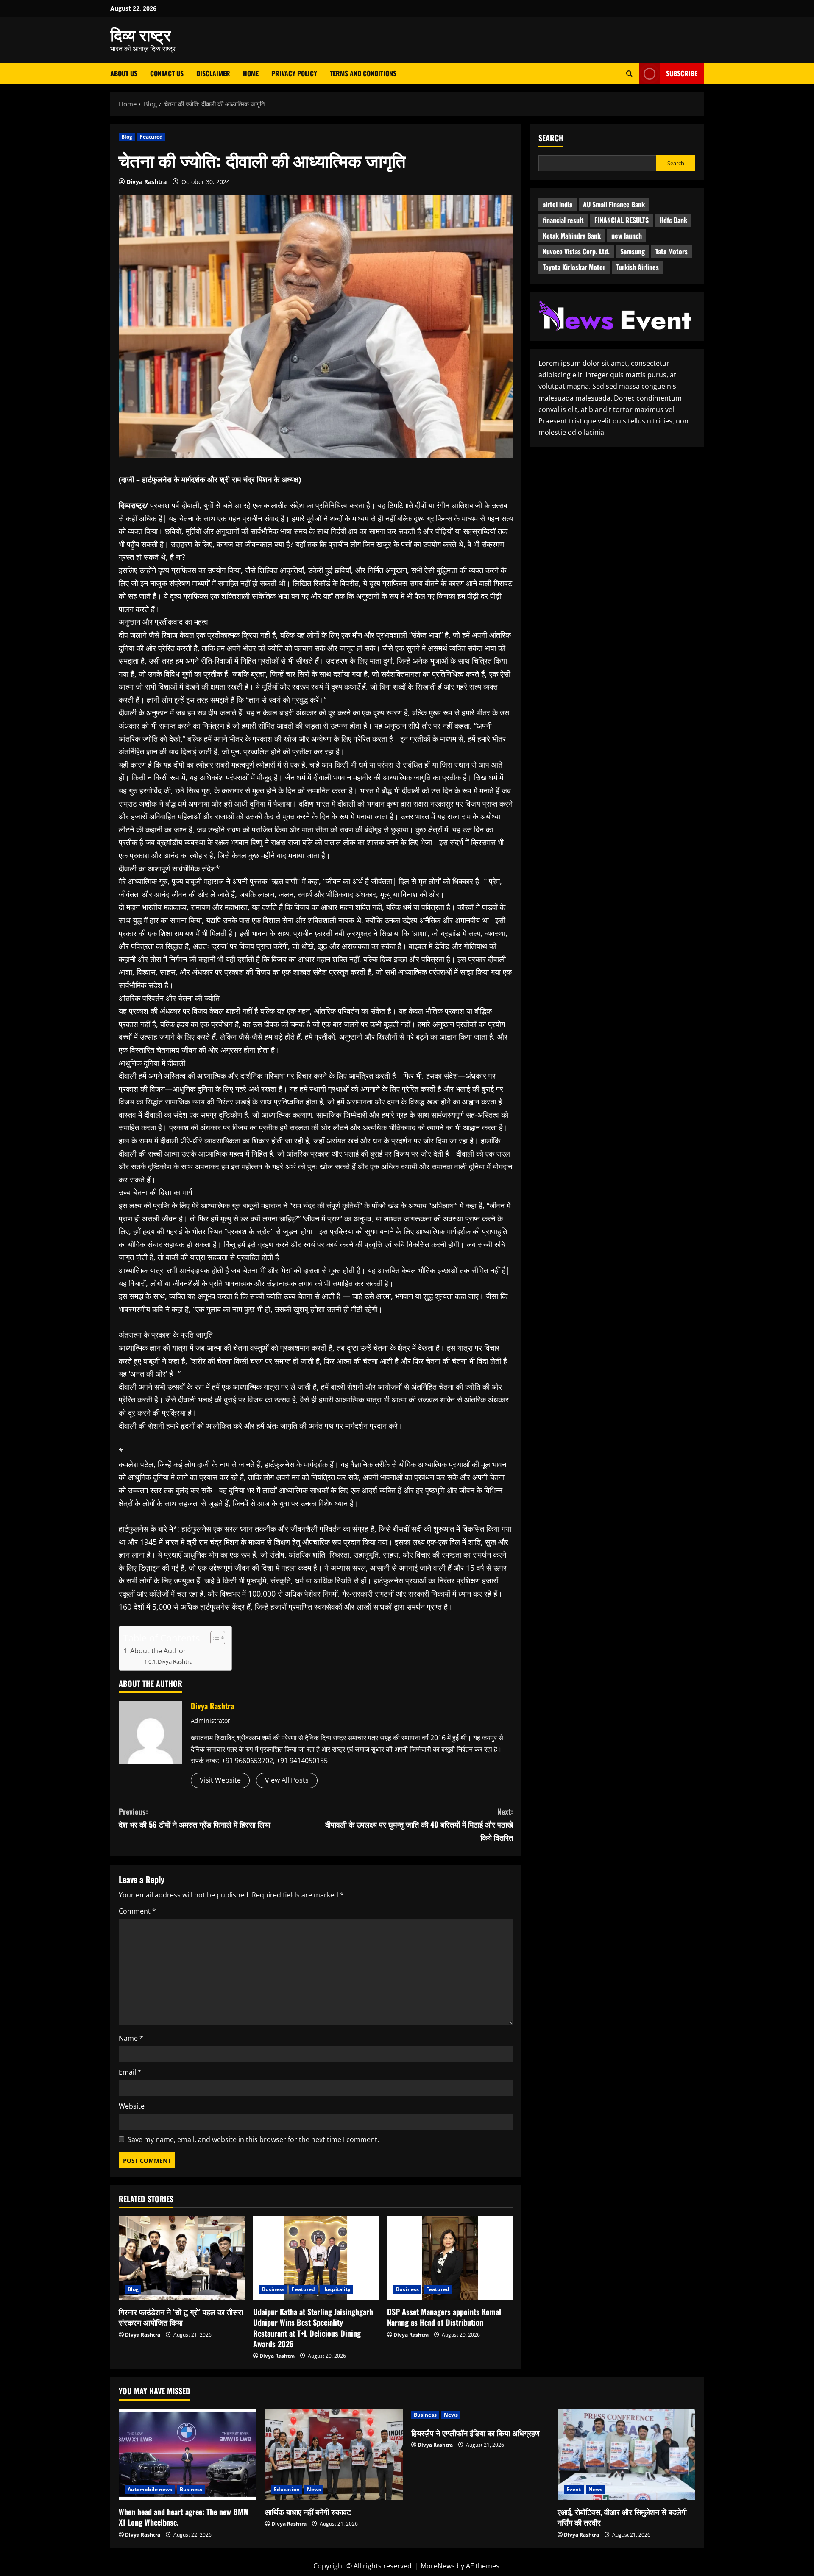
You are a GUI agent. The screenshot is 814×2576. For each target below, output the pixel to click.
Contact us (167, 73)
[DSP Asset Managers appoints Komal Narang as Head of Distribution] (450, 2258)
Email (130, 2072)
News (314, 2489)
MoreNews (438, 2566)
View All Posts (287, 1780)
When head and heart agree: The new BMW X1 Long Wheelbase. (184, 2517)
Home (251, 73)
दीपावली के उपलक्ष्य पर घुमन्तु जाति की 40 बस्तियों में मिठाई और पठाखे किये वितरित (419, 1824)
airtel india (558, 204)
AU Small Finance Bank (614, 204)
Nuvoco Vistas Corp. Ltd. (576, 251)
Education (287, 2489)
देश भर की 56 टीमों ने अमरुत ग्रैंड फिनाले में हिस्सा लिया (195, 1818)
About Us (124, 73)
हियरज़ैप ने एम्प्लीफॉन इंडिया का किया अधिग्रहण (475, 2433)
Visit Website (220, 1780)
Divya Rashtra (146, 182)
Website (132, 2106)
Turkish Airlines (637, 267)
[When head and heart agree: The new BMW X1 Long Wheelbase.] (188, 2455)
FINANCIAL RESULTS (622, 220)
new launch (627, 236)
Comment (137, 1911)
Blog (127, 137)
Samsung (633, 251)
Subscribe (682, 73)
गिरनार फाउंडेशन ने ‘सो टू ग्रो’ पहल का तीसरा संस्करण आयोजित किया (181, 2317)
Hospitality (336, 2289)
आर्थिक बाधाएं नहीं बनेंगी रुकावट (308, 2512)
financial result (563, 220)
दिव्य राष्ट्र (141, 34)
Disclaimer (213, 73)
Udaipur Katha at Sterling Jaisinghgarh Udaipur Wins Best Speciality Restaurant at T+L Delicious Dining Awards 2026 (313, 2328)
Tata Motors (672, 251)
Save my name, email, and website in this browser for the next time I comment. (253, 2139)
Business (273, 2289)
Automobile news (150, 2489)
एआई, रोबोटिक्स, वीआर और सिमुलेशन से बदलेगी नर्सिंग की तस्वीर (622, 2517)
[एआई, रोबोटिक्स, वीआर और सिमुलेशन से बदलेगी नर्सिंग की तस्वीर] (626, 2455)
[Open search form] (629, 74)
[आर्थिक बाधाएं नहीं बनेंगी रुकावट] (334, 2455)
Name (131, 2038)
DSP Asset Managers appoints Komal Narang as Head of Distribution (444, 2317)
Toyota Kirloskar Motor (574, 267)
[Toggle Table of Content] (213, 1638)
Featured (151, 137)
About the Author (158, 1651)
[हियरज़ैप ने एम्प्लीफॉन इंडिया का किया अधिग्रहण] (480, 2415)
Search (551, 138)
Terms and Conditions (363, 73)
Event (574, 2489)
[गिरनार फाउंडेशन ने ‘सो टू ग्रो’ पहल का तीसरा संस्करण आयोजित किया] (182, 2258)
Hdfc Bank (673, 220)
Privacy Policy (294, 73)
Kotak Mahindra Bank (572, 236)
